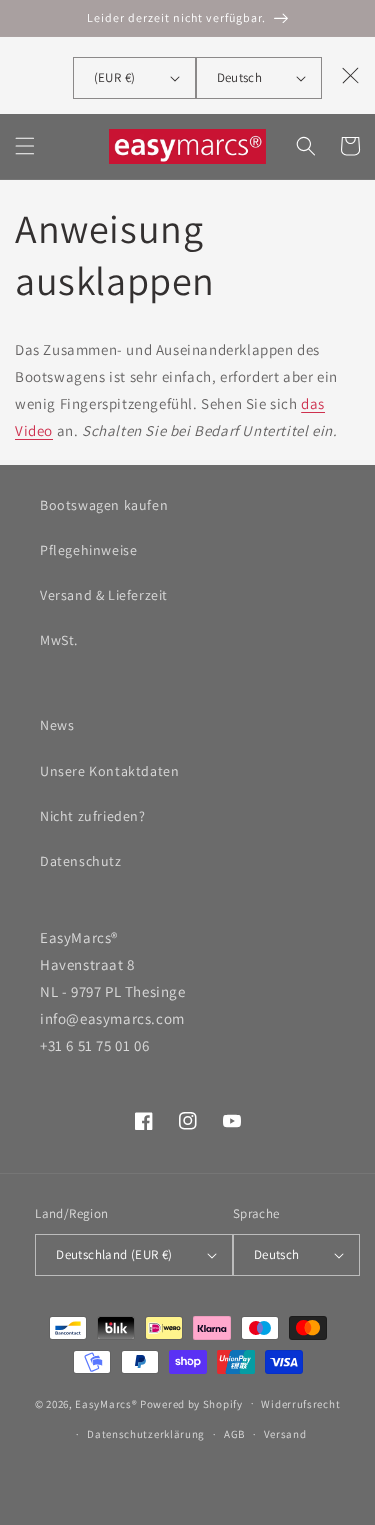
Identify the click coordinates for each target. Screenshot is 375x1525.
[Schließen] (351, 75)
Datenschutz (81, 861)
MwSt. (59, 640)
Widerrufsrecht (300, 1404)
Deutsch (240, 77)
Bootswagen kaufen (104, 505)
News (57, 725)
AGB (234, 1434)
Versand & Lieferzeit (104, 595)
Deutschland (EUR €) (114, 1254)
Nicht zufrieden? (93, 816)
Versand (285, 1434)
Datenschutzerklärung (146, 1434)
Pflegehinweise (88, 550)
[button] (25, 146)
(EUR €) (115, 77)
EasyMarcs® (106, 1403)
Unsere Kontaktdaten (109, 771)
